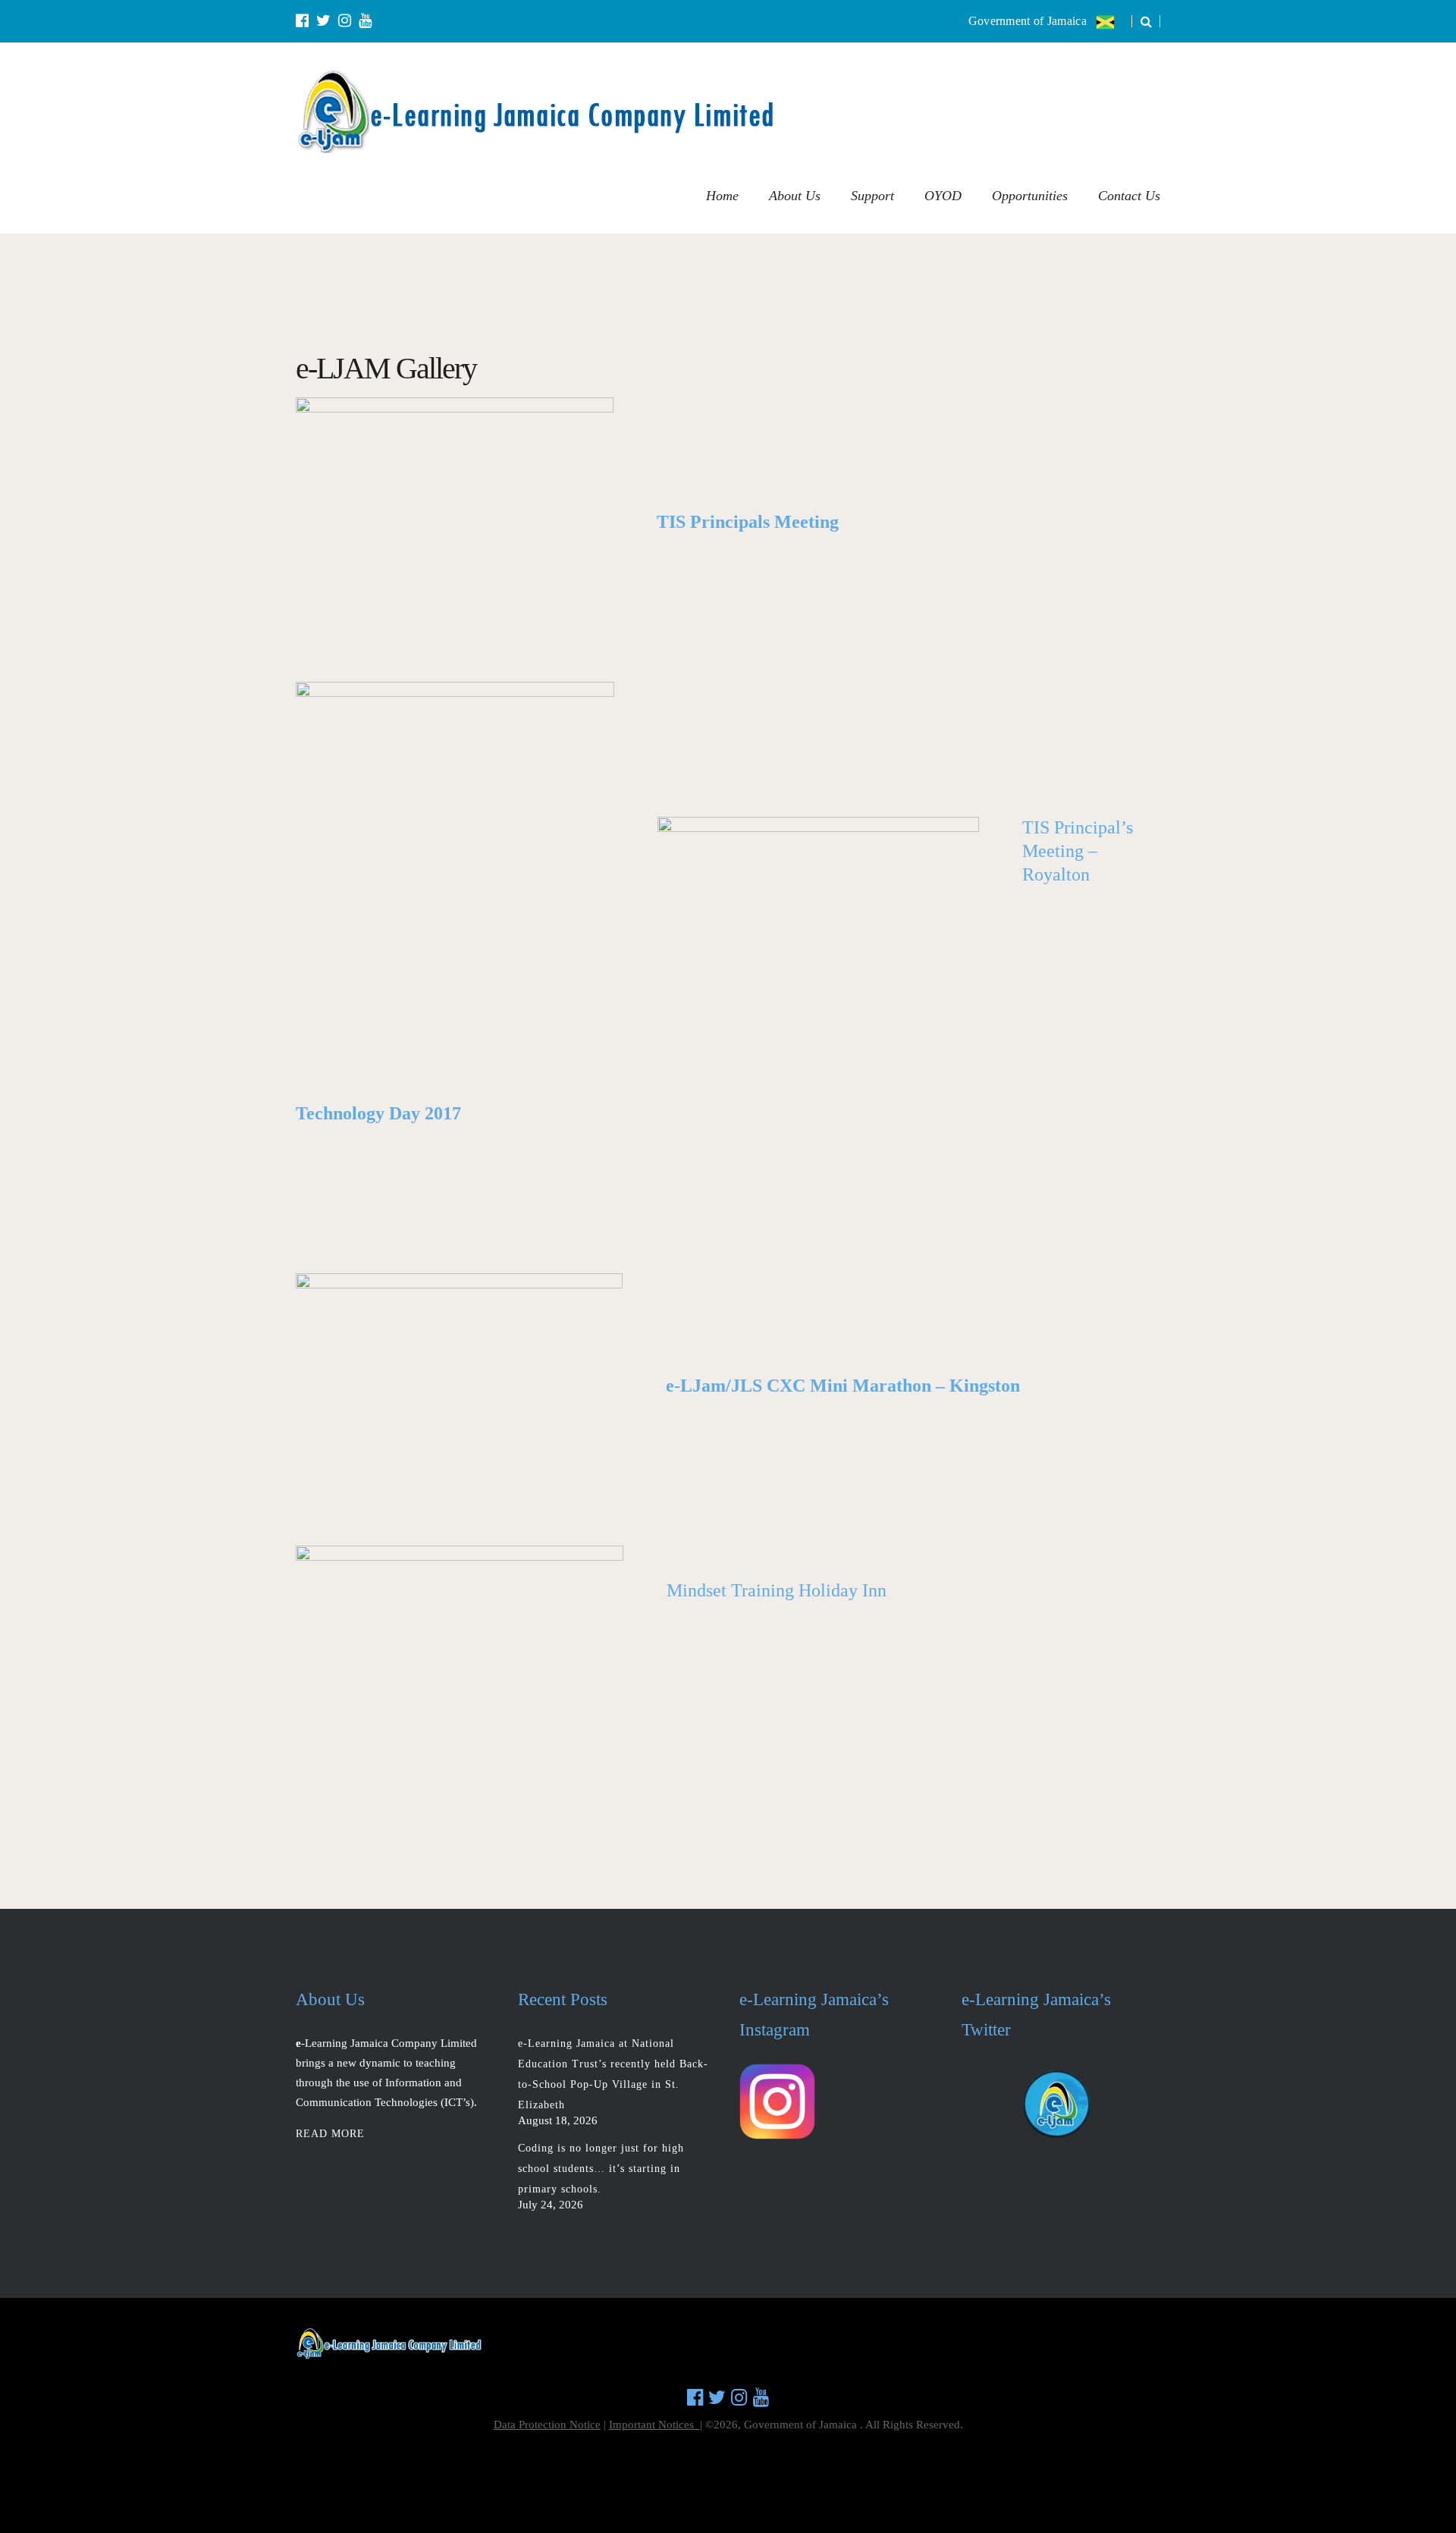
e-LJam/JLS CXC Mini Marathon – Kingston (843, 1386)
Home (722, 196)
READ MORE (330, 2134)
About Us (795, 196)
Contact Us (1129, 196)
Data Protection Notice (547, 2425)
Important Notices (654, 2425)
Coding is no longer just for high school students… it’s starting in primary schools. (601, 2169)
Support (872, 196)
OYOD (943, 196)
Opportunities (1030, 196)
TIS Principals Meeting (748, 522)
